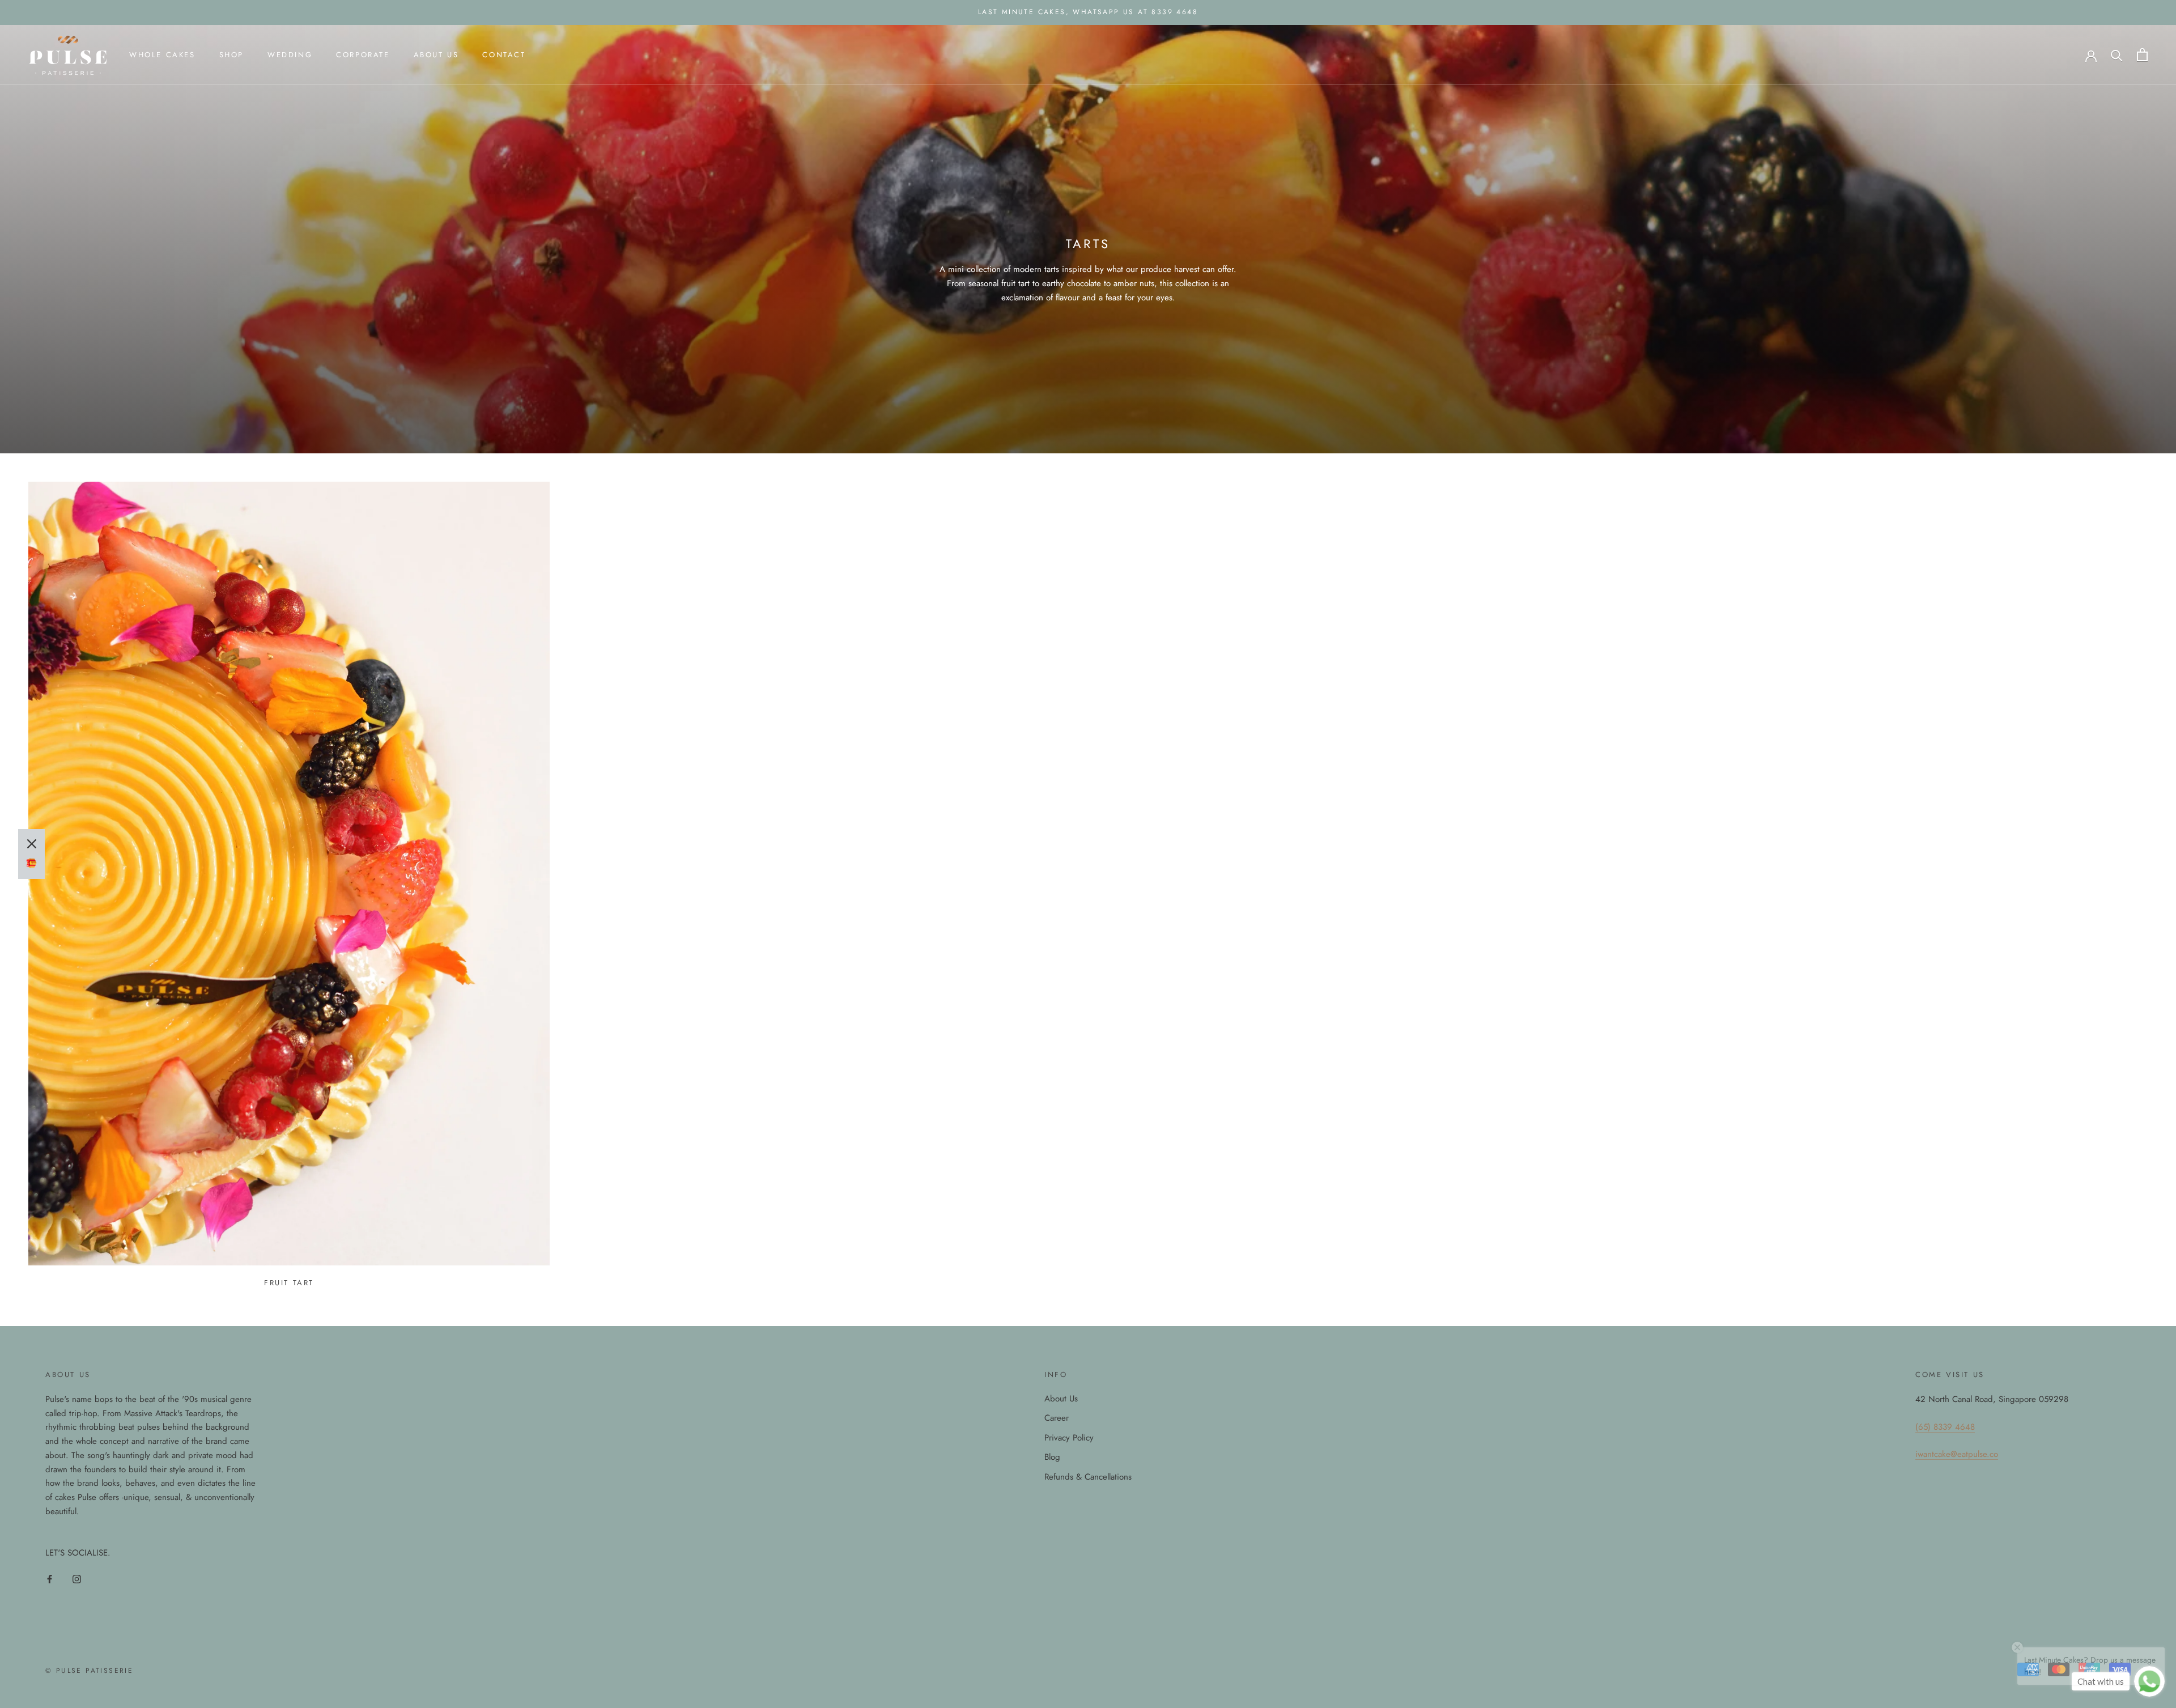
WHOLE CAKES (162, 55)
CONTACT (504, 55)
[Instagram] (77, 1579)
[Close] (32, 844)
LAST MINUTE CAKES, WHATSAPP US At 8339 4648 (1088, 12)
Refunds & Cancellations (1088, 1477)
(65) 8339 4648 (1945, 1427)
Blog (1052, 1457)
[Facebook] (50, 1579)
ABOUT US (436, 55)
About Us (1061, 1399)
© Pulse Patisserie (89, 1671)
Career (1057, 1418)
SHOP (231, 55)
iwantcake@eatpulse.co (1957, 1454)
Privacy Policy (1069, 1438)
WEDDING (290, 55)
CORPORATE (363, 55)
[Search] (2117, 55)
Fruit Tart (289, 1283)
